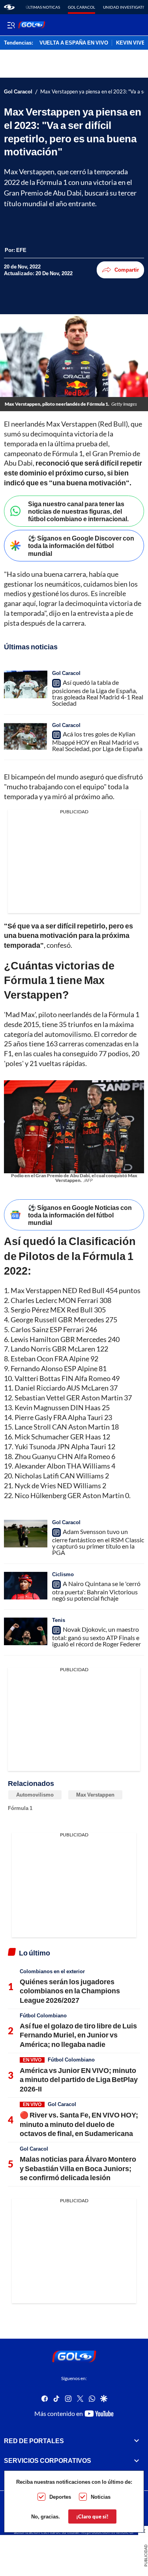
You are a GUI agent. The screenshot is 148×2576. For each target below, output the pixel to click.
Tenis (59, 1620)
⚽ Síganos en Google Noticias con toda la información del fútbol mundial (80, 1215)
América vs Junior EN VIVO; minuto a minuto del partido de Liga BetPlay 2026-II (79, 2079)
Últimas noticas (43, 7)
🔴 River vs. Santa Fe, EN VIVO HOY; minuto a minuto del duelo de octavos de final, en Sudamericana (79, 2124)
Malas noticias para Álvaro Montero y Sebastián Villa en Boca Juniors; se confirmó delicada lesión (78, 2168)
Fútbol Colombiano (43, 2015)
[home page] (9, 7)
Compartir (127, 270)
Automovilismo (35, 1795)
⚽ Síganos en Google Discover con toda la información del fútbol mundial (81, 545)
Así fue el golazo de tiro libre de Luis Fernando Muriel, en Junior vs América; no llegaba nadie (78, 2035)
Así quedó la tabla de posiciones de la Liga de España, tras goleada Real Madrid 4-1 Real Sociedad (98, 693)
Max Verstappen (95, 1795)
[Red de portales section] (137, 2441)
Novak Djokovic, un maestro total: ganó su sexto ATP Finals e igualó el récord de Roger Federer (96, 1637)
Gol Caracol (81, 7)
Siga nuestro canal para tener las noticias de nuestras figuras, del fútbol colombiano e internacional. (78, 511)
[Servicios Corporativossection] (137, 2461)
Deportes (60, 2497)
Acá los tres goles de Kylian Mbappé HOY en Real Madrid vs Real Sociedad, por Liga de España (97, 741)
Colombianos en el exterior (52, 1971)
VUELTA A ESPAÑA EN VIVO (74, 43)
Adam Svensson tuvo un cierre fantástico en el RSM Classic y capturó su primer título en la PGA (98, 1542)
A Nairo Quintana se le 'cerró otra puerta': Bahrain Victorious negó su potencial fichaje (96, 1591)
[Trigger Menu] (11, 25)
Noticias (101, 2497)
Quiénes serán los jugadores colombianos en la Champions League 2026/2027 (70, 1991)
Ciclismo (63, 1574)
